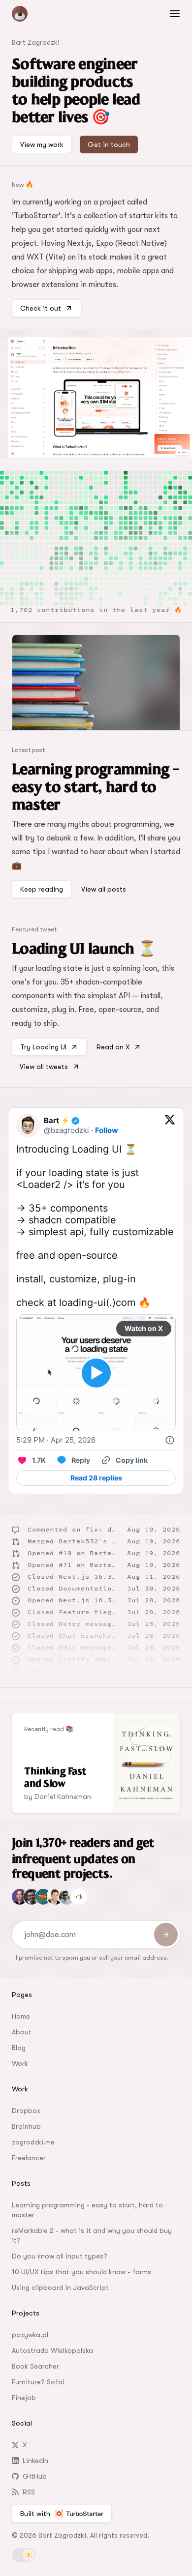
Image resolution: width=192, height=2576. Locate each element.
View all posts (104, 889)
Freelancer (29, 2158)
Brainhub (26, 2126)
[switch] (24, 2555)
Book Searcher (35, 2366)
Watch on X (144, 1328)
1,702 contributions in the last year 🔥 (96, 610)
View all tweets (44, 1067)
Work (20, 2063)
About (22, 2032)
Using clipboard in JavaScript (60, 2287)
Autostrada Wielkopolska (52, 2350)
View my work (42, 145)
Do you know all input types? (60, 2256)
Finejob (24, 2398)
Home (21, 2016)
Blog (19, 2048)
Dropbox (26, 2111)
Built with (35, 2514)
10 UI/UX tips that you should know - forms (81, 2272)
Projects (26, 2313)
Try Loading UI (43, 1047)
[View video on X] (96, 1373)
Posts (21, 2183)
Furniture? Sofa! (38, 2382)
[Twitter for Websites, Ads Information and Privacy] (170, 1440)
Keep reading (42, 889)
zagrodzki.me (33, 2142)
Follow (107, 1130)
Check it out (41, 308)
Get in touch (109, 145)
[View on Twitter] (170, 1126)
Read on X (113, 1047)
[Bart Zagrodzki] (43, 14)
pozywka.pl (30, 2335)
